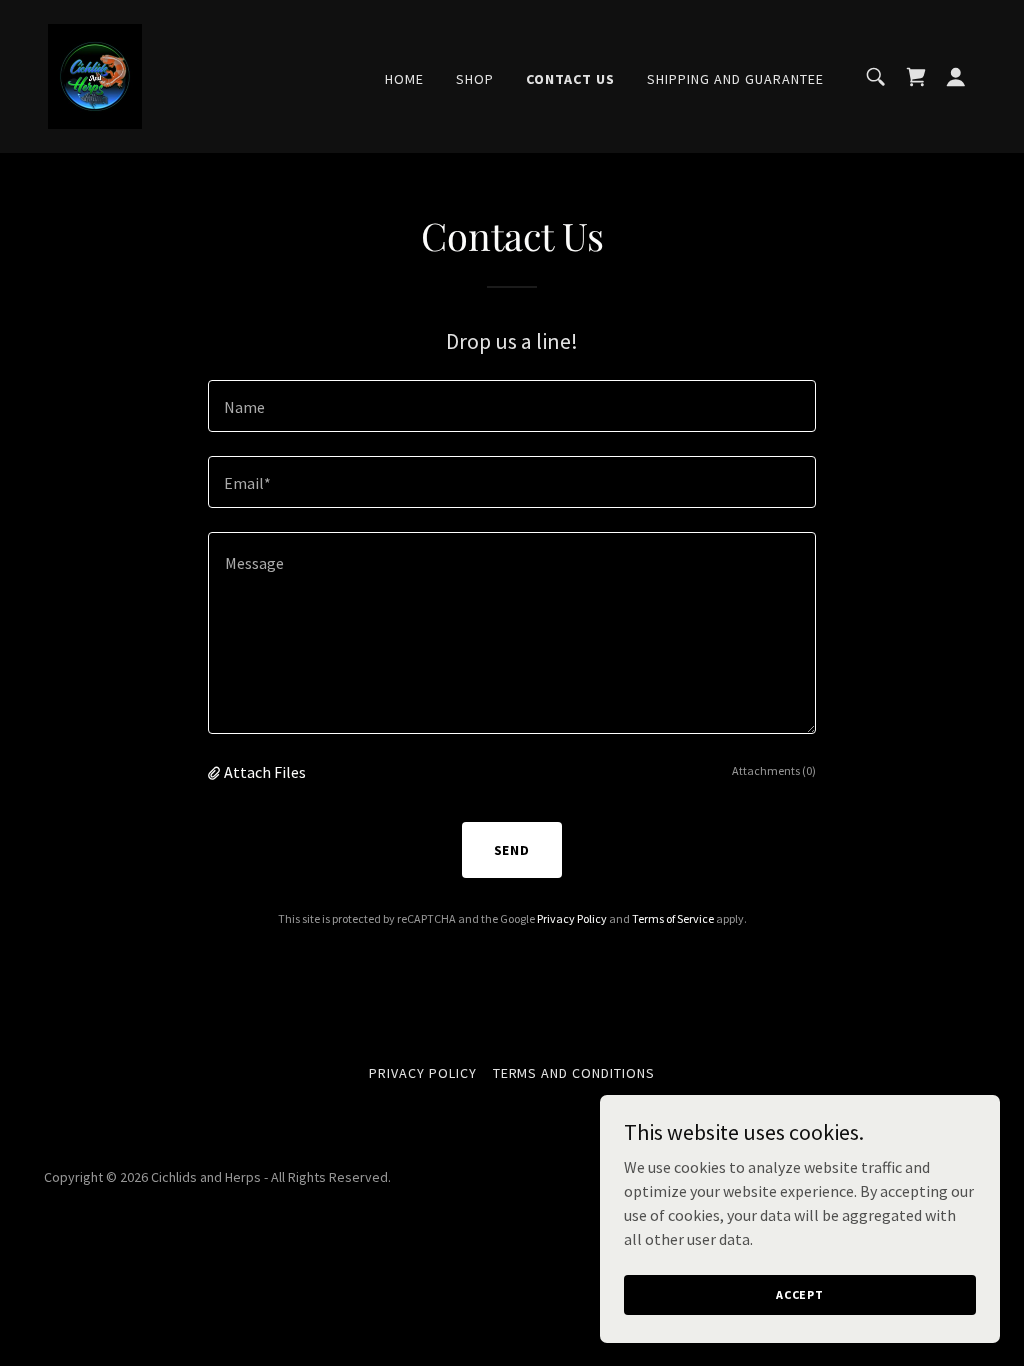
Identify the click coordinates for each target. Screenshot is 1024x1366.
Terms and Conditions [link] (574, 1073)
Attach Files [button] (265, 772)
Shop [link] (475, 79)
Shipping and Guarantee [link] (735, 79)
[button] (956, 77)
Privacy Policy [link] (572, 918)
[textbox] (512, 406)
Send (512, 850)
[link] (95, 74)
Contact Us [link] (570, 79)
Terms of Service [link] (673, 918)
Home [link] (404, 79)
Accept (800, 1294)
